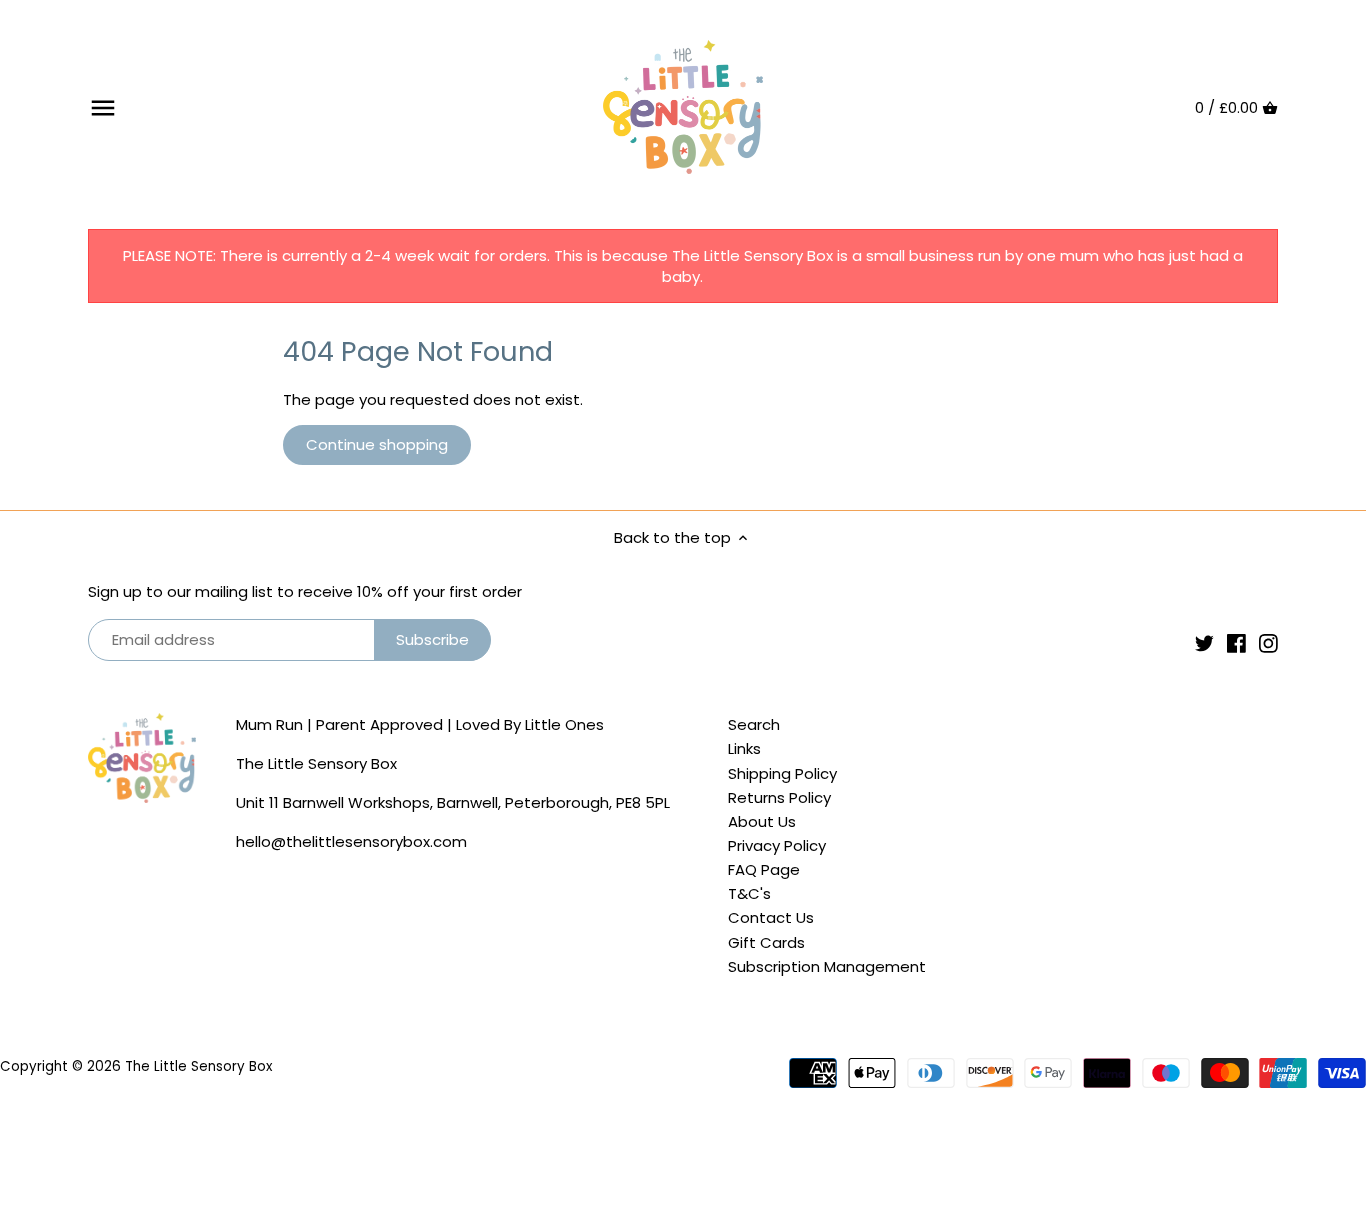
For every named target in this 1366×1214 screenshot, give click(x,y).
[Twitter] (1204, 642)
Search (754, 724)
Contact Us (771, 917)
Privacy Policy (777, 845)
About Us (762, 821)
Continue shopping (377, 444)
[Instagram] (1268, 642)
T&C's (749, 893)
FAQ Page (764, 869)
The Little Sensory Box (198, 1066)
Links (744, 748)
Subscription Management (827, 966)
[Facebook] (1236, 642)
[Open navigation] (103, 108)
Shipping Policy (782, 773)
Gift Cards (766, 942)
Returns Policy (779, 797)
